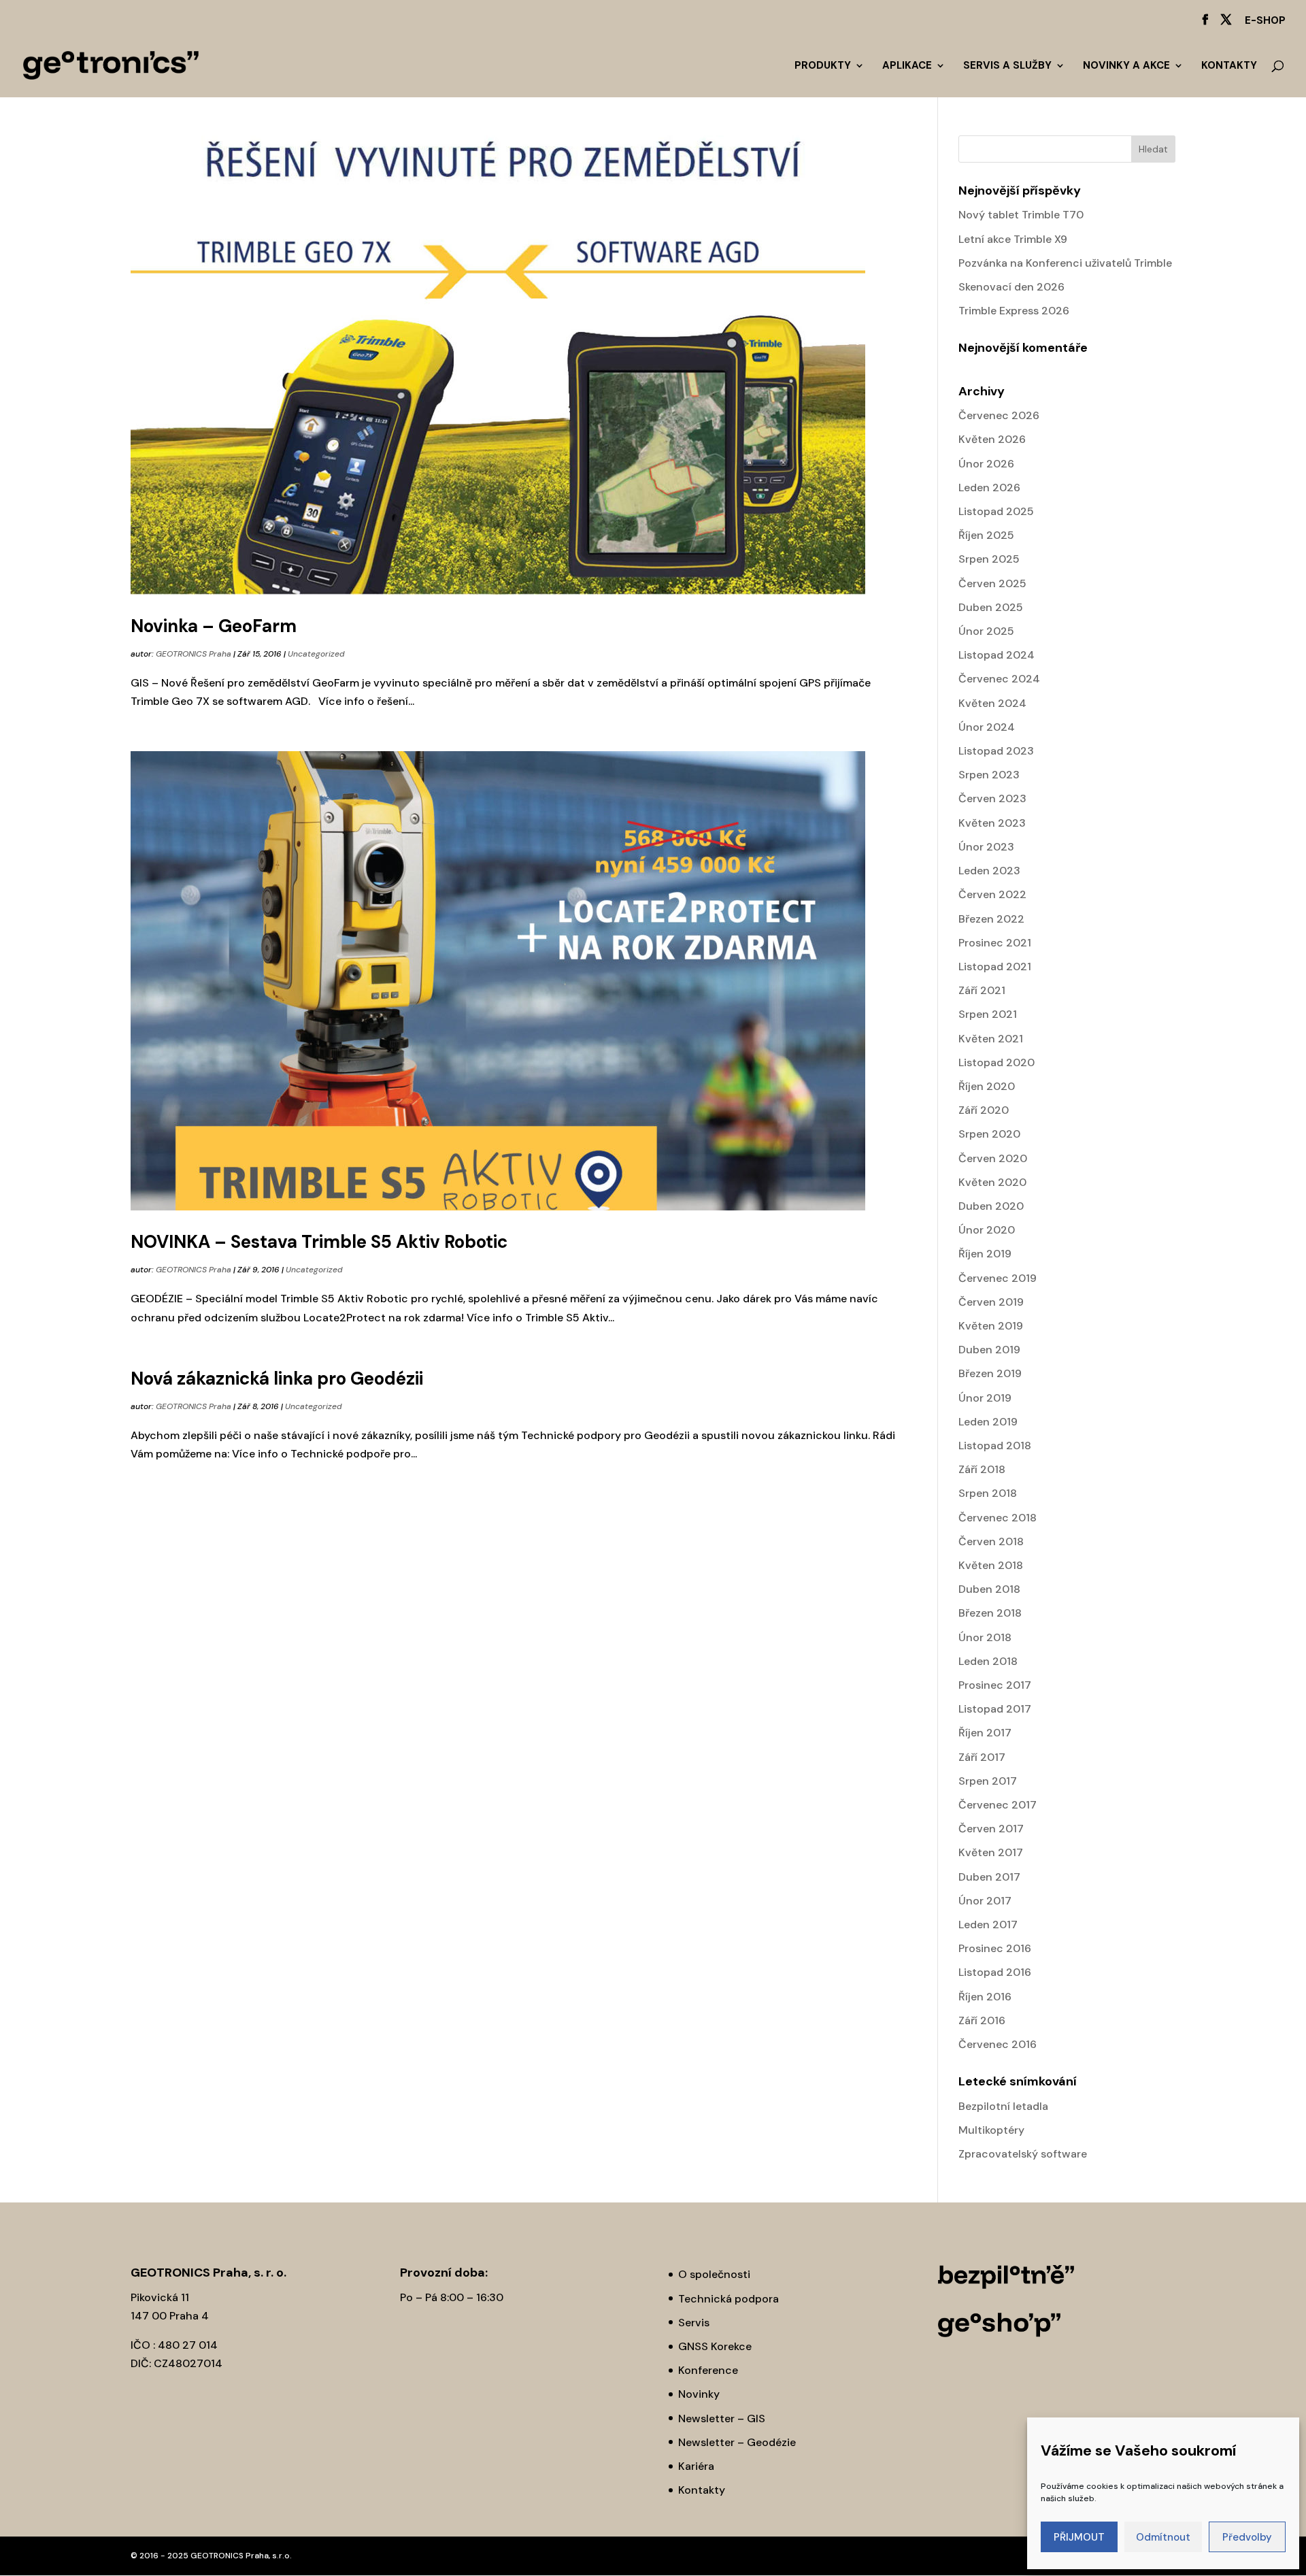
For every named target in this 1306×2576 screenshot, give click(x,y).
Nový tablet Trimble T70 (1021, 215)
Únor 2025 (986, 631)
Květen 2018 (991, 1565)
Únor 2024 (987, 727)
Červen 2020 (993, 1158)
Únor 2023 (986, 847)
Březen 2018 (990, 1613)
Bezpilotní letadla (1003, 2106)
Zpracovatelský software (1023, 2154)
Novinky (699, 2394)
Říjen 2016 (985, 1997)
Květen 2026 (992, 439)
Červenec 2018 (998, 1518)
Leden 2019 (988, 1422)
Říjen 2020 (987, 1086)
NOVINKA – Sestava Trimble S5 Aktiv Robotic (319, 1242)
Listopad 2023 (996, 751)
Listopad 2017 (995, 1709)
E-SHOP (1265, 21)
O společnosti (714, 2274)
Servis (694, 2323)
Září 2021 (982, 990)
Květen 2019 (991, 1326)
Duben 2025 (991, 607)
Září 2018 (982, 1469)
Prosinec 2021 (995, 943)
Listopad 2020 (997, 1062)
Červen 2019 (991, 1302)
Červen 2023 (992, 798)
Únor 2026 (986, 464)
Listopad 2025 (996, 511)
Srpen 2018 (988, 1493)
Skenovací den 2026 (1011, 287)
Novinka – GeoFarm (214, 626)
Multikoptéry (991, 2130)
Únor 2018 (985, 1637)
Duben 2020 (991, 1206)
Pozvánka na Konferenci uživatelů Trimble (1065, 263)
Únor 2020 (987, 1230)
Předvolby (1247, 2537)
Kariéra (696, 2466)
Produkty (823, 66)
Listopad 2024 (997, 655)
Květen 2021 (991, 1039)
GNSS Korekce (715, 2346)
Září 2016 (982, 2020)
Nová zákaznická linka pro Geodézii (277, 1378)
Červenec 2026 (999, 415)
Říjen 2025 (986, 535)
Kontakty (1229, 66)
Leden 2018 (988, 1661)
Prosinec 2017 (995, 1685)
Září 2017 (982, 1757)
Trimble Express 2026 (1014, 311)
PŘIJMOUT (1079, 2537)
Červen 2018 (991, 1541)
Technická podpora (729, 2299)
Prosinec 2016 (995, 1948)
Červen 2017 (991, 1829)
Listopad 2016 (995, 1972)
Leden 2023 (989, 871)
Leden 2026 (989, 488)
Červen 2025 (992, 583)
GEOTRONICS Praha (194, 654)
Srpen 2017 (988, 1781)
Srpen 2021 (988, 1014)
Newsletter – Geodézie (737, 2442)
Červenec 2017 (998, 1805)
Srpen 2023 (989, 775)
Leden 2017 (988, 1925)
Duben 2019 (989, 1350)
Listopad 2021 (995, 967)
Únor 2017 (985, 1901)
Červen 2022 (992, 894)
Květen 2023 (992, 823)
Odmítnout (1163, 2537)
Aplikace (907, 66)
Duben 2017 (989, 1877)
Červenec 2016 (998, 2044)
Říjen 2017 (985, 1733)
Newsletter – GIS (722, 2418)
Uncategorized (316, 654)
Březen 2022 (991, 919)
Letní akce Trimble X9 (1013, 239)
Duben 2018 (989, 1589)
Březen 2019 (990, 1373)
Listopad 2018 (995, 1446)
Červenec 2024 (999, 679)
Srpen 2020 (989, 1134)
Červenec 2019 (998, 1278)
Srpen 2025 (989, 559)
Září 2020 (984, 1110)
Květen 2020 (992, 1182)
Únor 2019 (985, 1398)
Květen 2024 (992, 703)
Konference (708, 2370)
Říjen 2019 (985, 1254)
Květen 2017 (991, 1852)
